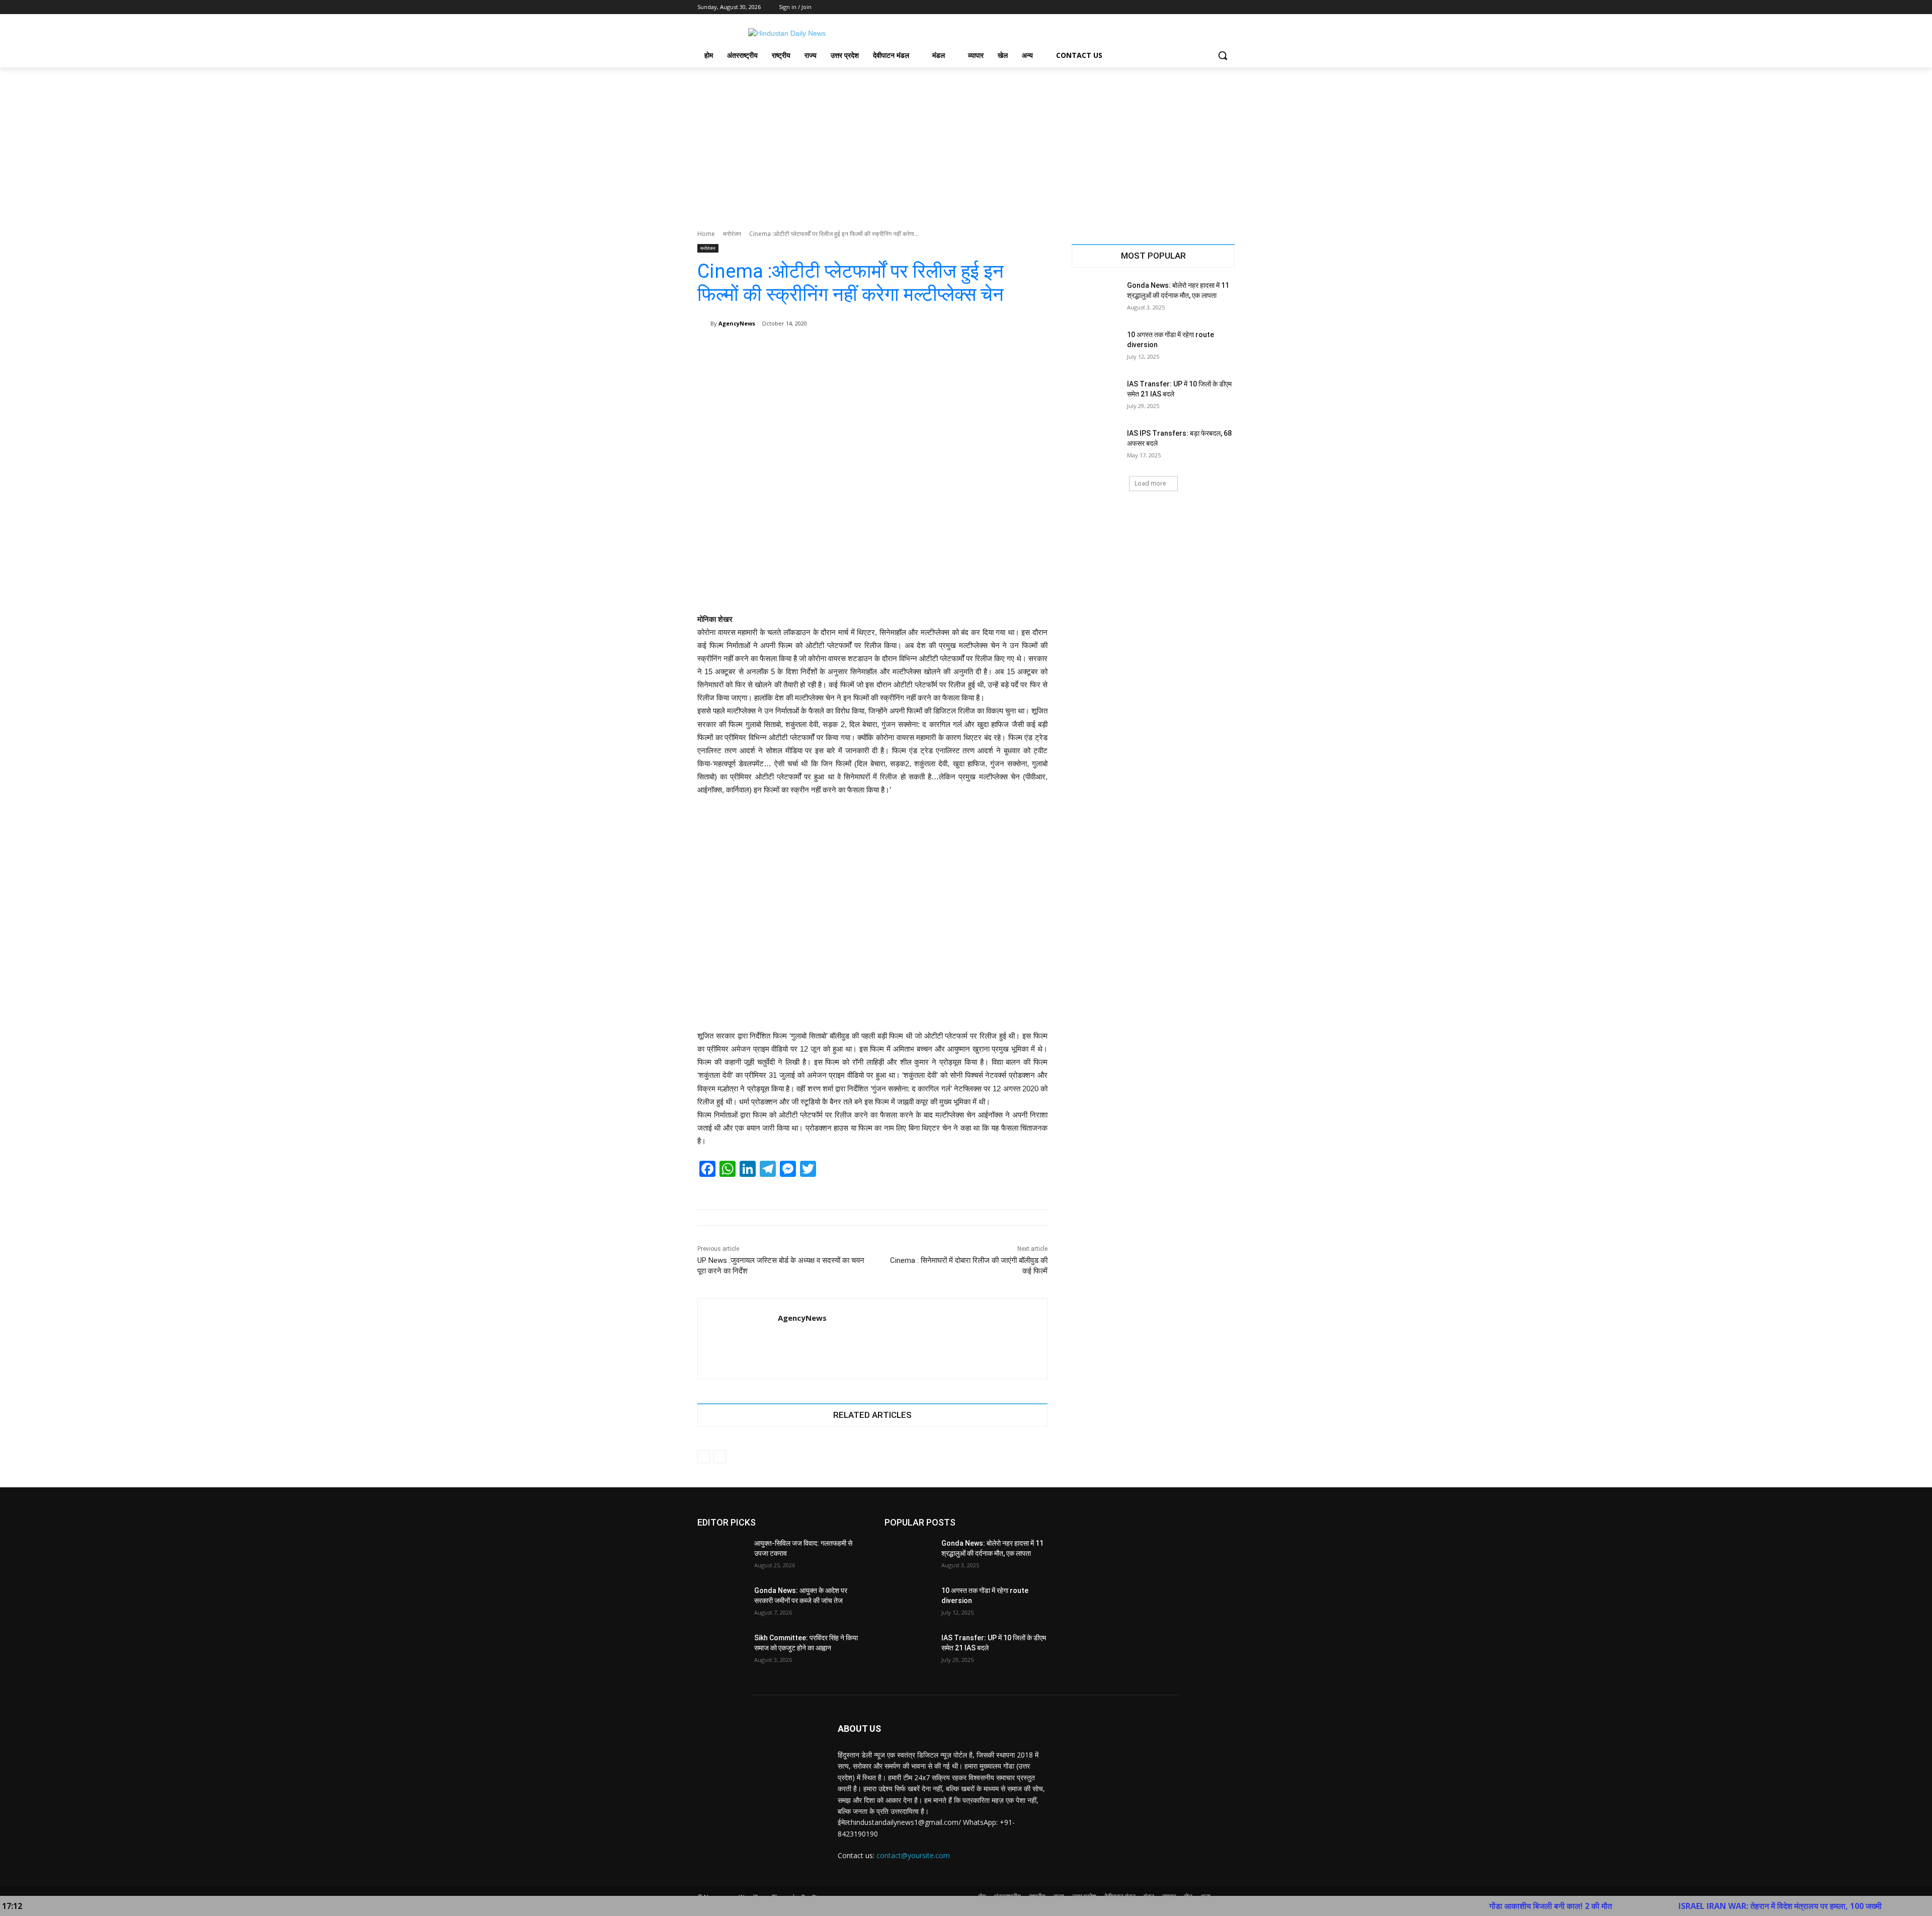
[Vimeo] (1215, 7)
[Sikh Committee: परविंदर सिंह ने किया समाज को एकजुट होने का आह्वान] (722, 1650)
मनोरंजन (732, 234)
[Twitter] (1201, 7)
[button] (1223, 55)
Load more (1150, 483)
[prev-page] (704, 1457)
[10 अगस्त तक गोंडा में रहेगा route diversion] (1096, 347)
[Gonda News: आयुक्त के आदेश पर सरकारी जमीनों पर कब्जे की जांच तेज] (722, 1603)
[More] (1033, 349)
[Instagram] (1187, 7)
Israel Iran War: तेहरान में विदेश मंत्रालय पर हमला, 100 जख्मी (1664, 1906)
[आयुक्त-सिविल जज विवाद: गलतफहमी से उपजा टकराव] (722, 1556)
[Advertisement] (966, 143)
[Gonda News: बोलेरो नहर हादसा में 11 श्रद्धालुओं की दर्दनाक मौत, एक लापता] (1096, 298)
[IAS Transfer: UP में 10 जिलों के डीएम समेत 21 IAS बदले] (1096, 396)
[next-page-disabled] (720, 1457)
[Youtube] (1229, 7)
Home (706, 234)
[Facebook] (1173, 7)
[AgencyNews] (704, 324)
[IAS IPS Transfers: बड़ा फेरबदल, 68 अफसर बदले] (1096, 446)
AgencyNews (737, 323)
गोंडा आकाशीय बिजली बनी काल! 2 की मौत (1434, 1906)
